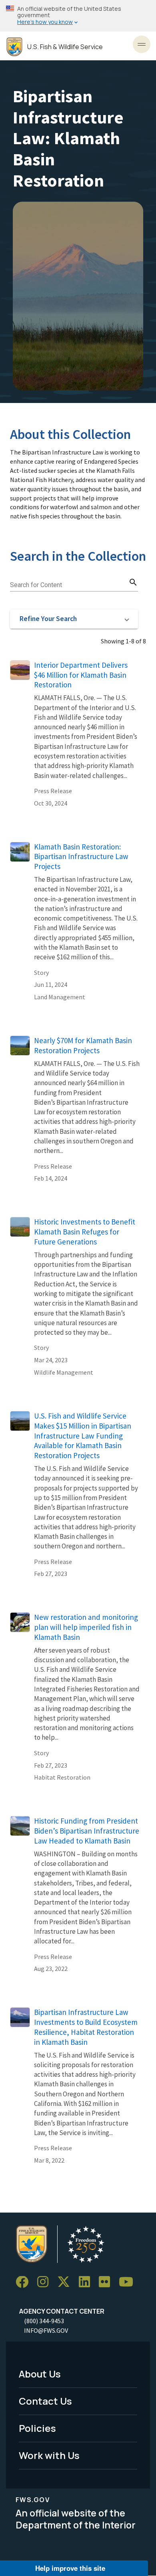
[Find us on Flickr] (107, 2282)
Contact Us (45, 2401)
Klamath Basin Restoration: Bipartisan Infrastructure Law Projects (81, 857)
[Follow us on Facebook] (25, 2282)
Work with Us (49, 2455)
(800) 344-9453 (44, 2321)
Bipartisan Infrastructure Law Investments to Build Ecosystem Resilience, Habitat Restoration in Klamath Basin (86, 2027)
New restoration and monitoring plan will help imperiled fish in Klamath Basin (86, 1627)
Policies (37, 2428)
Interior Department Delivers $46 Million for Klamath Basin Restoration (81, 675)
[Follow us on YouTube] (129, 2282)
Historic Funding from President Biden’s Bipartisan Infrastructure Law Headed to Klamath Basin (87, 1831)
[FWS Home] (14, 47)
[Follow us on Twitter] (66, 2282)
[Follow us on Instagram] (46, 2282)
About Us (40, 2374)
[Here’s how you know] (78, 16)
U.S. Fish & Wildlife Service (65, 47)
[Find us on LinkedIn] (87, 2282)
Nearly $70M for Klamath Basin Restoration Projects (83, 1045)
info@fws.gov (46, 2330)
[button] (74, 619)
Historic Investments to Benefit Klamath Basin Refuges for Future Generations (85, 1232)
